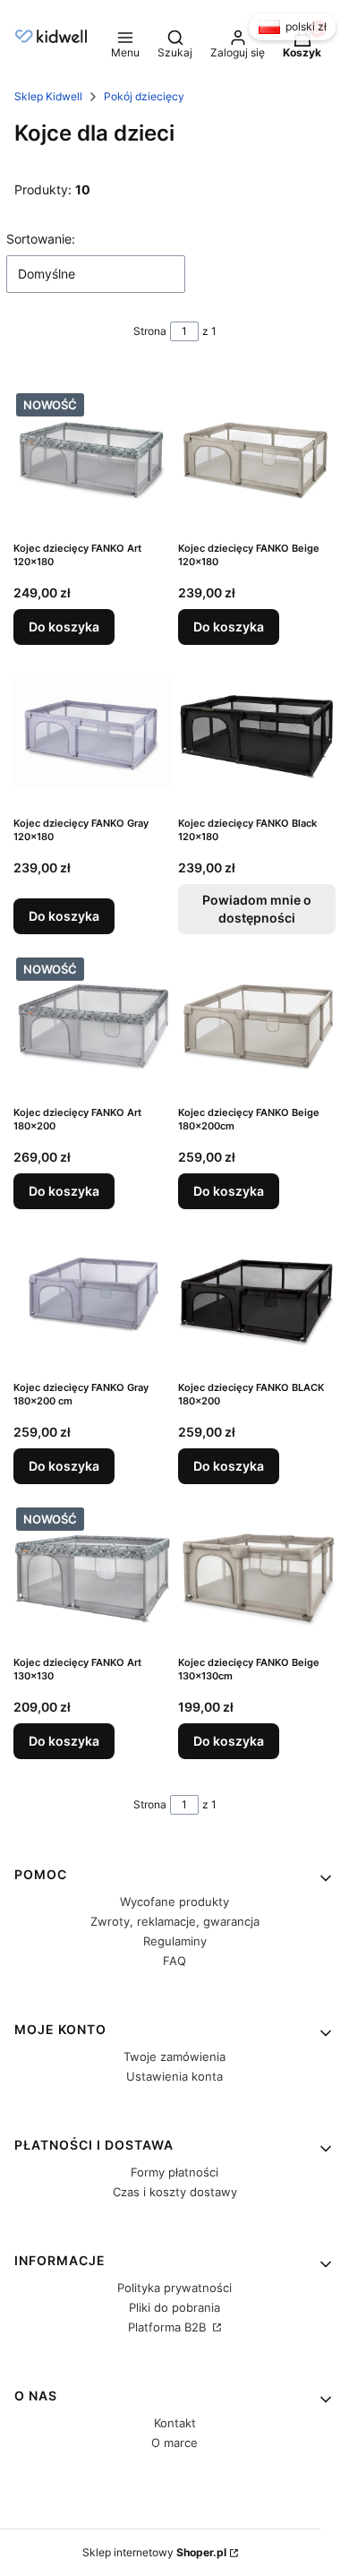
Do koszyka (64, 627)
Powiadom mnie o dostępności (257, 909)
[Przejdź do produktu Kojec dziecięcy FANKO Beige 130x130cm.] (257, 1570)
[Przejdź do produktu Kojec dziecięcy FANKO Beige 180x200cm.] (257, 1020)
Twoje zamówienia (174, 2057)
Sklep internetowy (154, 2552)
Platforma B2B (169, 2327)
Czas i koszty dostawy (175, 2192)
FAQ (174, 1961)
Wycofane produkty (174, 1902)
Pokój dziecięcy (144, 96)
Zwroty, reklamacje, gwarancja (175, 1921)
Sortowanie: (41, 239)
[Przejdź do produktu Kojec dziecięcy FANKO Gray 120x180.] (92, 731)
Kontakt (175, 2423)
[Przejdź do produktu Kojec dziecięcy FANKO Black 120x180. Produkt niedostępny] (257, 731)
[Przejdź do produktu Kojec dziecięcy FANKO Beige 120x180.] (257, 456)
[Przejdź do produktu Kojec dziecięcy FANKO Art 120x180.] (92, 456)
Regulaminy (175, 1941)
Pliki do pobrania (174, 2307)
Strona (150, 331)
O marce (174, 2443)
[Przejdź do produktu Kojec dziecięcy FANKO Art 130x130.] (92, 1570)
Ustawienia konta (174, 2076)
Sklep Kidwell (48, 96)
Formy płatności (174, 2172)
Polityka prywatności (174, 2288)
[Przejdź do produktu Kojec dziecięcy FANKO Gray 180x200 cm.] (92, 1295)
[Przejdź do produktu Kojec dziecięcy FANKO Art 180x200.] (92, 1020)
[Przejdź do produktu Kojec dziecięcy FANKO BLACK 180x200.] (257, 1295)
